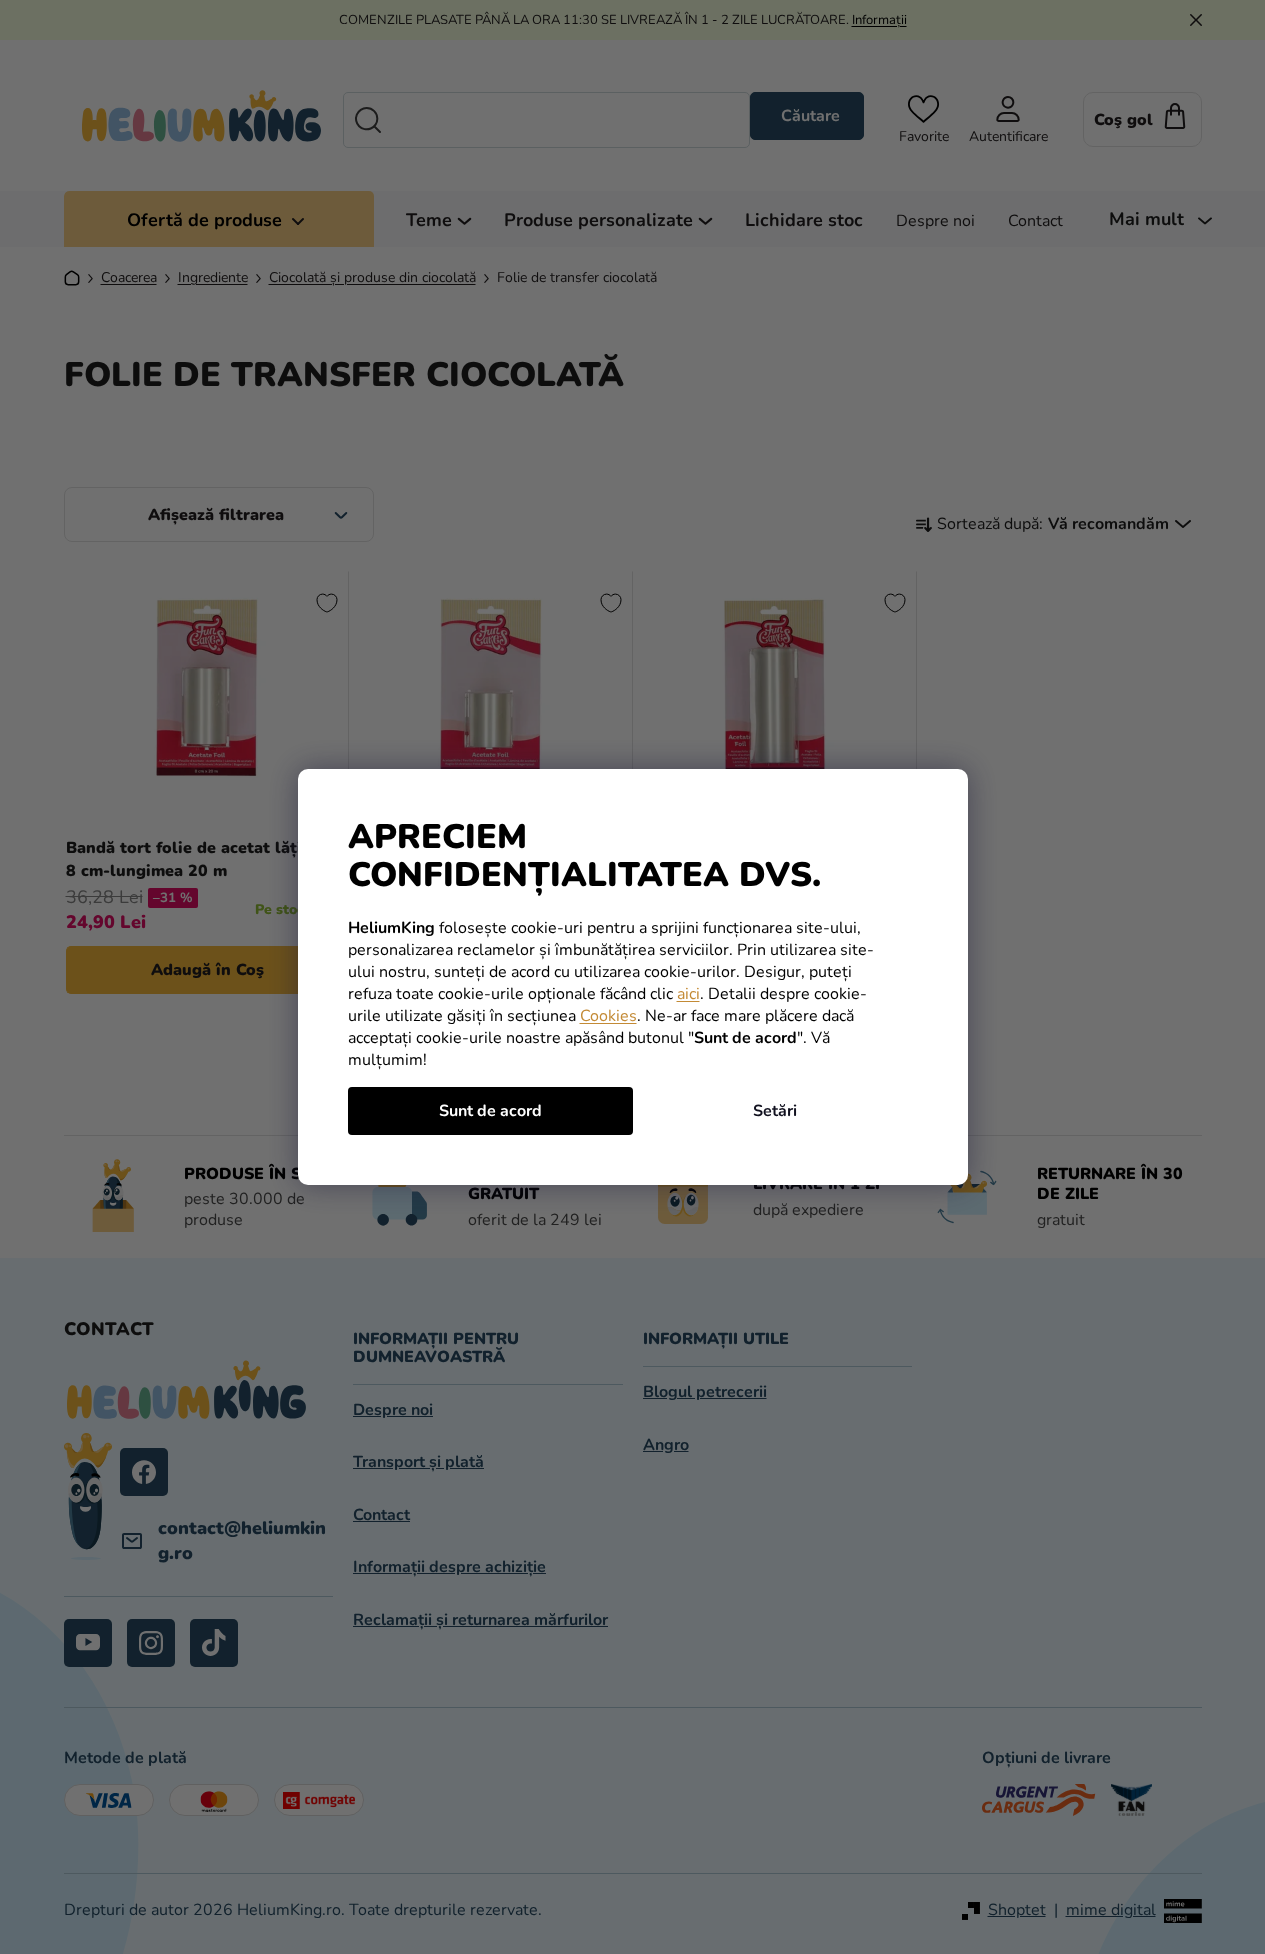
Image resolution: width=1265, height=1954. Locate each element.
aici (688, 994)
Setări (775, 1111)
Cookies (608, 1016)
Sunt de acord (490, 1111)
